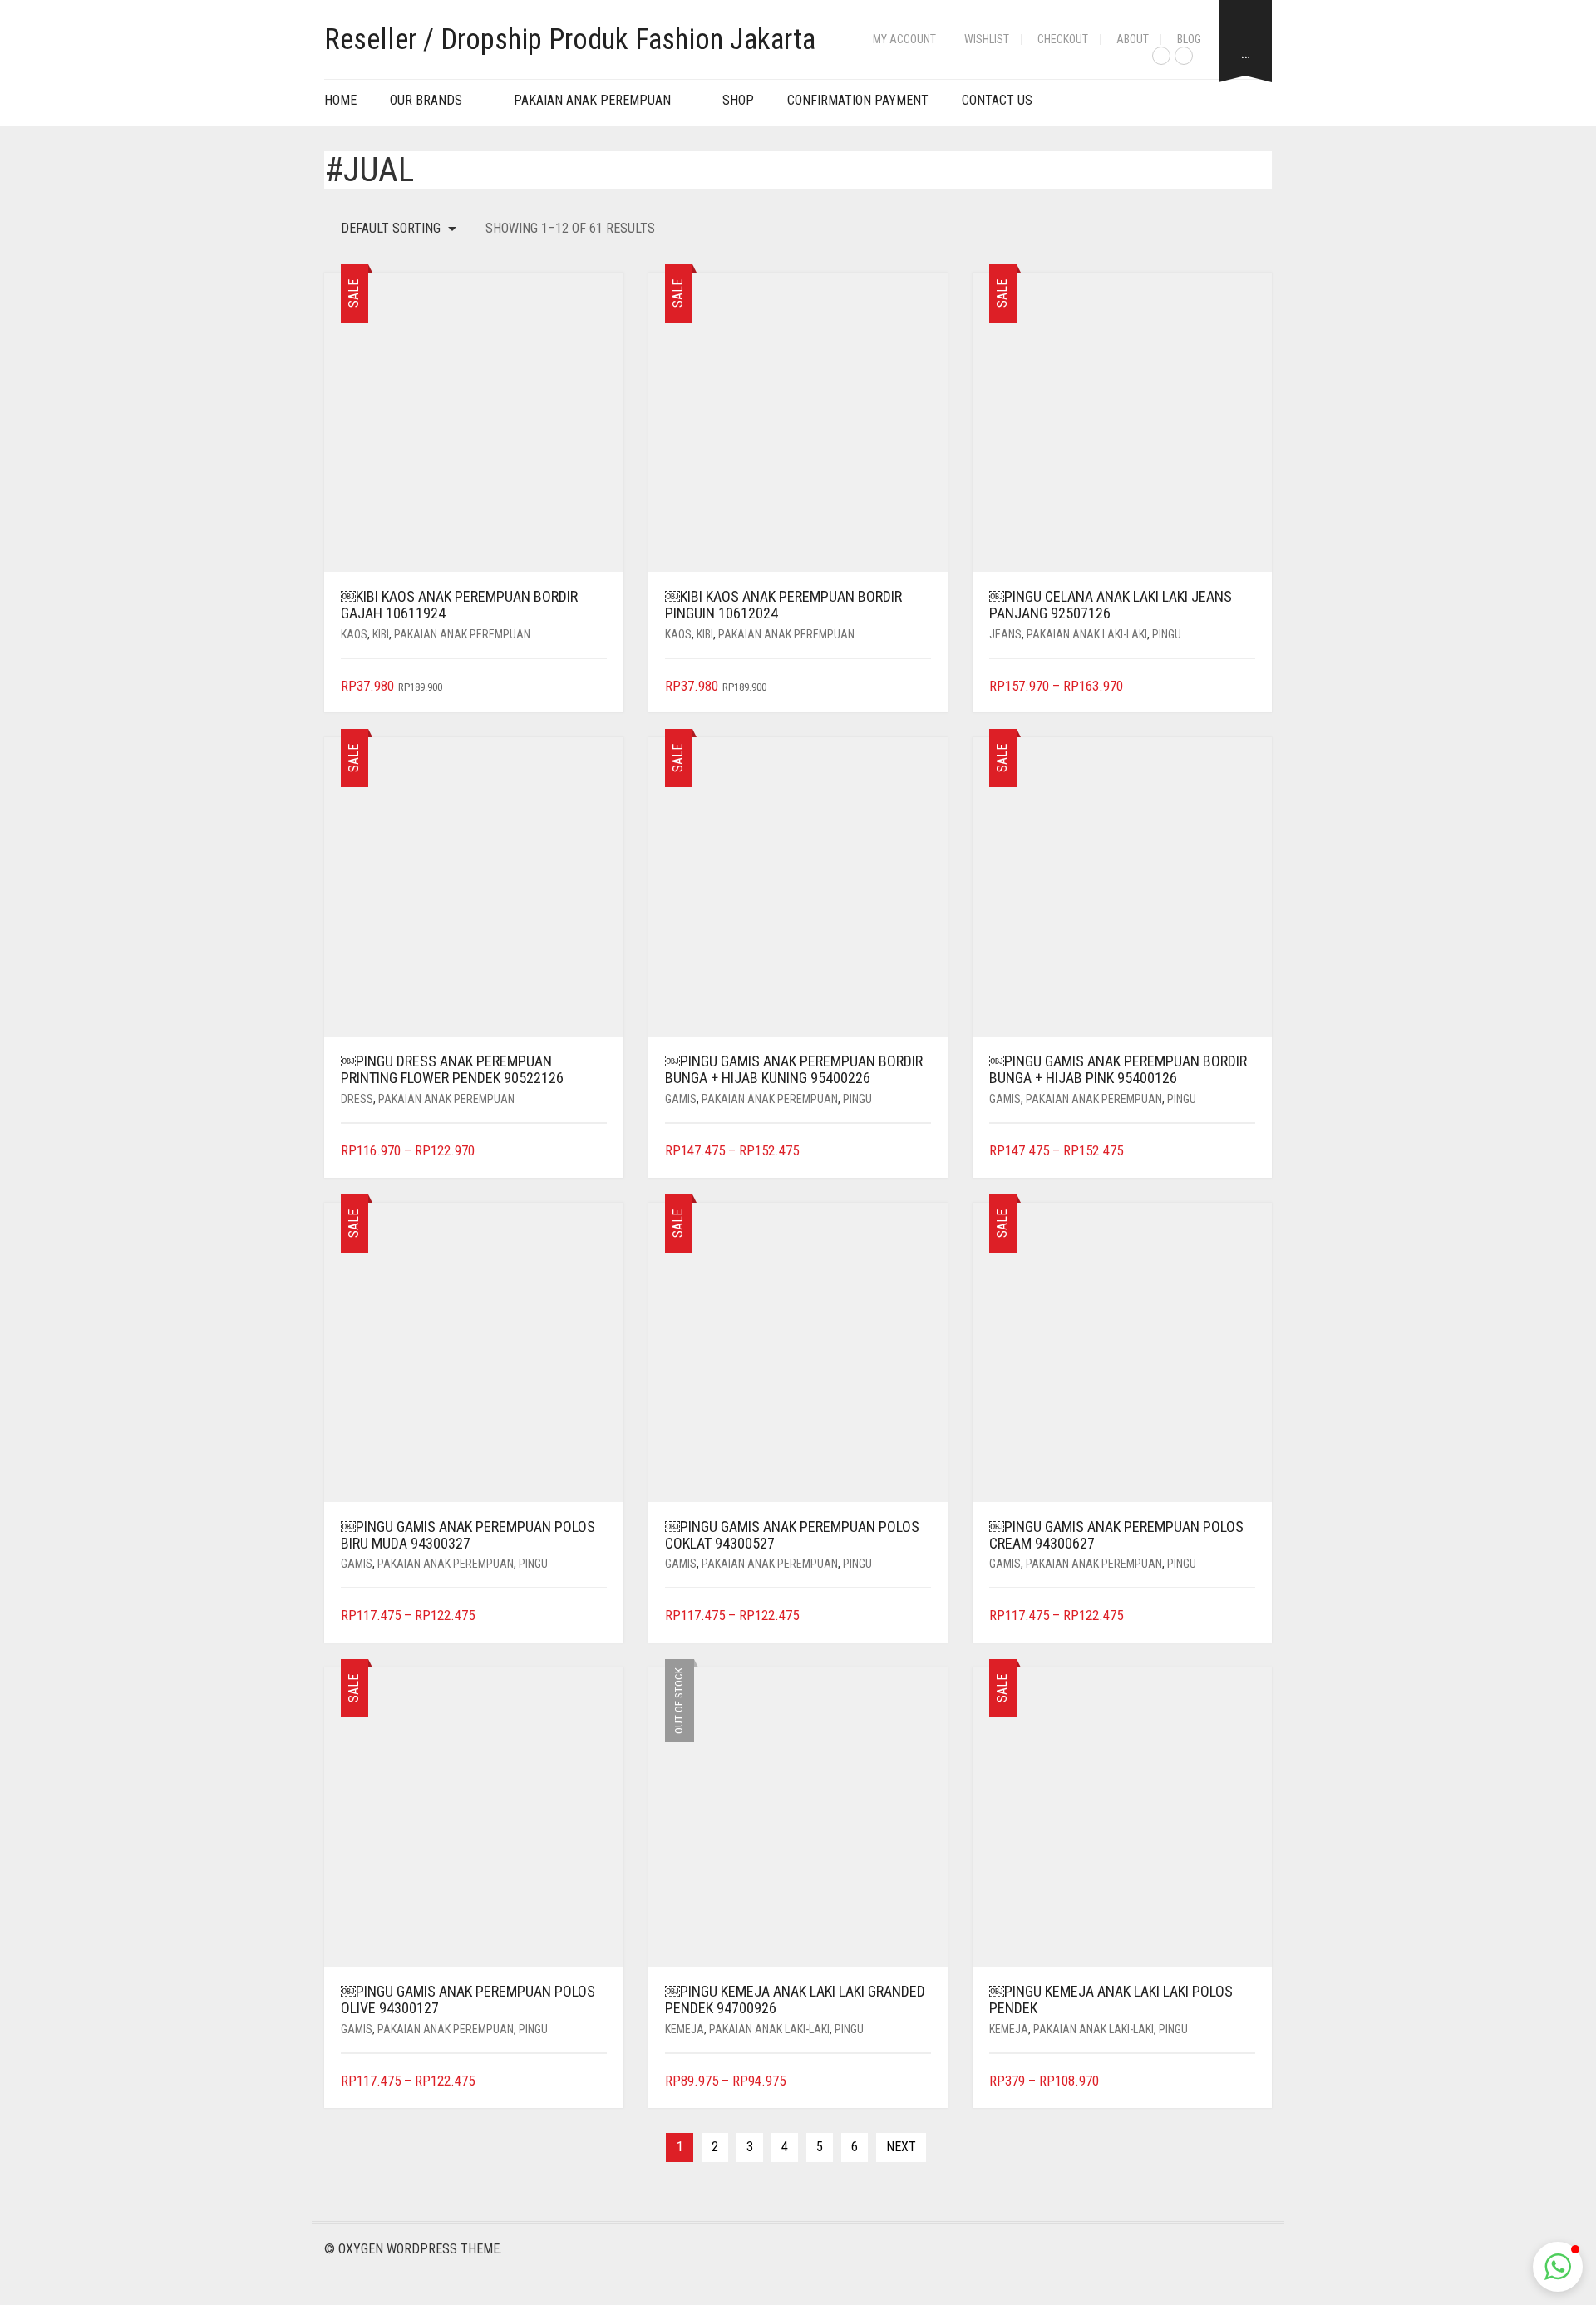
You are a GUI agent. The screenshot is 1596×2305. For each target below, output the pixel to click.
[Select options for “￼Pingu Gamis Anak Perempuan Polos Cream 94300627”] (1245, 1616)
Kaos (354, 634)
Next (901, 2147)
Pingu (1167, 634)
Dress (357, 1099)
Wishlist (987, 39)
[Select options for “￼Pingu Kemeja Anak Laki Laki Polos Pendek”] (1245, 2082)
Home (340, 100)
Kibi (381, 634)
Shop (738, 100)
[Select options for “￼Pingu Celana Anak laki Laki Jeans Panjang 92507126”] (1245, 687)
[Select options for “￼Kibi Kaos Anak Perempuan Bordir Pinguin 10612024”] (921, 687)
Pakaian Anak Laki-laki (1087, 634)
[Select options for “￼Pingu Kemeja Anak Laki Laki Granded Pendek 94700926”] (921, 2082)
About (1133, 39)
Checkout (1063, 39)
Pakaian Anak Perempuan (592, 100)
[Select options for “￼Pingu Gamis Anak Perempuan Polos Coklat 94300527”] (921, 1616)
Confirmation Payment (858, 100)
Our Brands (426, 100)
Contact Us (997, 100)
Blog (1189, 39)
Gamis (681, 1099)
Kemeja (685, 2029)
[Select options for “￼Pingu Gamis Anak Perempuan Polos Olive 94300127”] (596, 2082)
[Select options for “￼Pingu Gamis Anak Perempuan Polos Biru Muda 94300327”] (596, 1616)
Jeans (1005, 634)
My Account (904, 39)
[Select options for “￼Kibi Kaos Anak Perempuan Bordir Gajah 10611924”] (596, 687)
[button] (1558, 2267)
